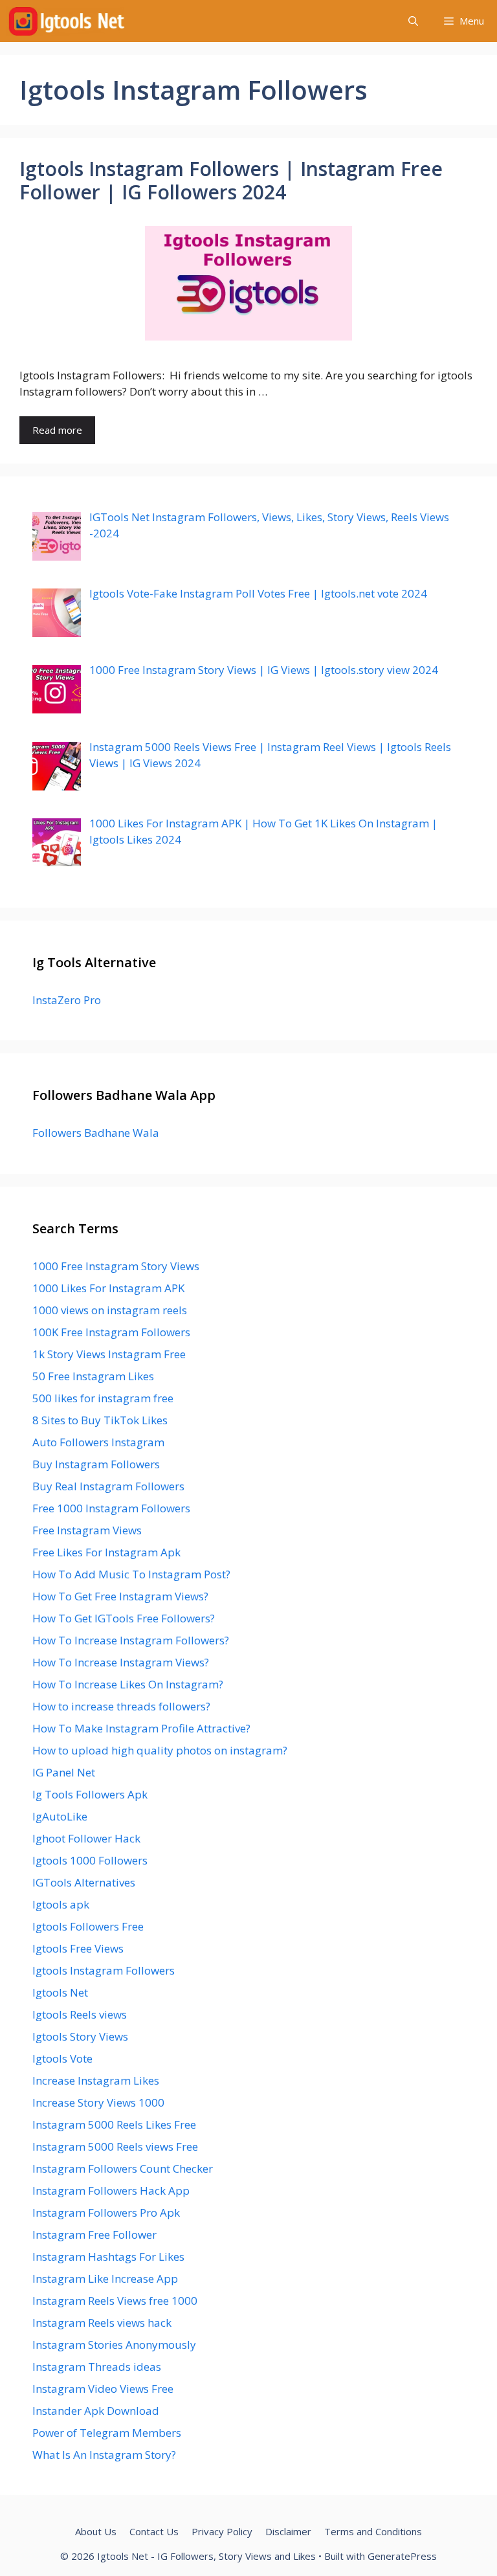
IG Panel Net (64, 1772)
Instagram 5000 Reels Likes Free (114, 2124)
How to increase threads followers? (121, 1706)
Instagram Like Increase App (105, 2279)
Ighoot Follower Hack (86, 1838)
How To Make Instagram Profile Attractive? (141, 1728)
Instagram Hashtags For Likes (108, 2257)
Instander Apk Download (96, 2411)
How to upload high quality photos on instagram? (160, 1750)
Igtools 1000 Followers (90, 1860)
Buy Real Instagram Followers (108, 1486)
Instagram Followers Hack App (111, 2190)
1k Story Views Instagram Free (109, 1354)
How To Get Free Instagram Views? (120, 1596)
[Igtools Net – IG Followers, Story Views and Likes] (66, 21)
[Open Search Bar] (413, 21)
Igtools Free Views (78, 1948)
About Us (96, 2531)
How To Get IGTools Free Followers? (124, 1618)
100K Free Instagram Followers (111, 1332)
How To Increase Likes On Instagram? (128, 1684)
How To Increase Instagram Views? (121, 1662)
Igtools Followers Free (88, 1926)
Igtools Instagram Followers (104, 1970)
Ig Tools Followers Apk (90, 1794)
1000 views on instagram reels (110, 1310)
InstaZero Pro (67, 1000)
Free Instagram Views (87, 1530)
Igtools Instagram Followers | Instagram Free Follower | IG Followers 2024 (231, 180)
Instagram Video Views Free (103, 2389)
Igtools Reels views (80, 2014)
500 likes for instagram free (103, 1398)
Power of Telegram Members (107, 2433)
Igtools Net (60, 1992)
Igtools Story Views (80, 2036)
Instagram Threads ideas (97, 2367)
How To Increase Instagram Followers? (131, 1640)
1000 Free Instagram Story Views (116, 1266)
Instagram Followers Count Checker (123, 2168)
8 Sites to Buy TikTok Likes (100, 1420)
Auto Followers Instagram (98, 1442)
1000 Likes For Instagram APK (108, 1288)
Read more (57, 430)
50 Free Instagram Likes (93, 1376)
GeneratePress (402, 2556)
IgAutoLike (60, 1816)
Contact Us (154, 2531)
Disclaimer (288, 2531)
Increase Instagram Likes (96, 2080)
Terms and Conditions (373, 2531)
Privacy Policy (222, 2531)
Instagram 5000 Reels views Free (115, 2146)
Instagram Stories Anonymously (114, 2345)
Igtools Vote (62, 2058)
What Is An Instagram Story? (104, 2455)
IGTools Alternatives (84, 1882)
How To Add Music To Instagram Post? (131, 1574)
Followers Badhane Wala (96, 1133)
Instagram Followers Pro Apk (106, 2212)
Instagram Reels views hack (102, 2323)
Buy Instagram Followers (96, 1464)
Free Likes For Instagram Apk (106, 1552)
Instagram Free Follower (94, 2234)
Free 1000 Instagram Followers (111, 1508)
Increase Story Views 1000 (98, 2102)
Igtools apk (61, 1904)
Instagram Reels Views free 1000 (115, 2301)
